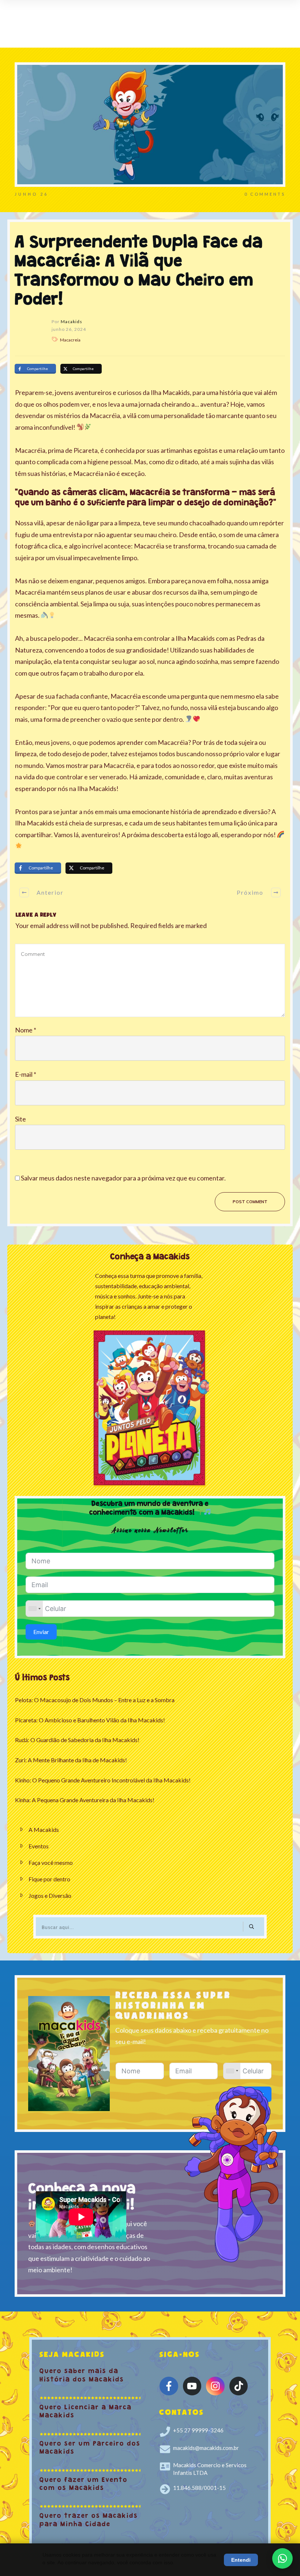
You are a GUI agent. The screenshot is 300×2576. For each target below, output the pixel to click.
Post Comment (250, 1202)
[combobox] (34, 1609)
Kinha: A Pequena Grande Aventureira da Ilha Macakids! (85, 1800)
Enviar (41, 1632)
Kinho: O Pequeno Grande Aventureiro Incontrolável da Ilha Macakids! (103, 1780)
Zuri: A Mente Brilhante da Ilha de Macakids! (71, 1760)
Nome (26, 1030)
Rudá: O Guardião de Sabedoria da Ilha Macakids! (77, 1740)
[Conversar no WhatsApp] (282, 2558)
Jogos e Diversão (50, 1895)
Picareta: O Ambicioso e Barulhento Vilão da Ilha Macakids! (90, 1720)
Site (20, 1119)
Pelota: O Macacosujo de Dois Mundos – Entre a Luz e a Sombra (95, 1700)
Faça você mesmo (51, 1862)
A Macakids (44, 1830)
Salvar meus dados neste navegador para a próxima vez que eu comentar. (123, 1178)
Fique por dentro (49, 1879)
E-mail (26, 1074)
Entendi (241, 2560)
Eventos (39, 1846)
